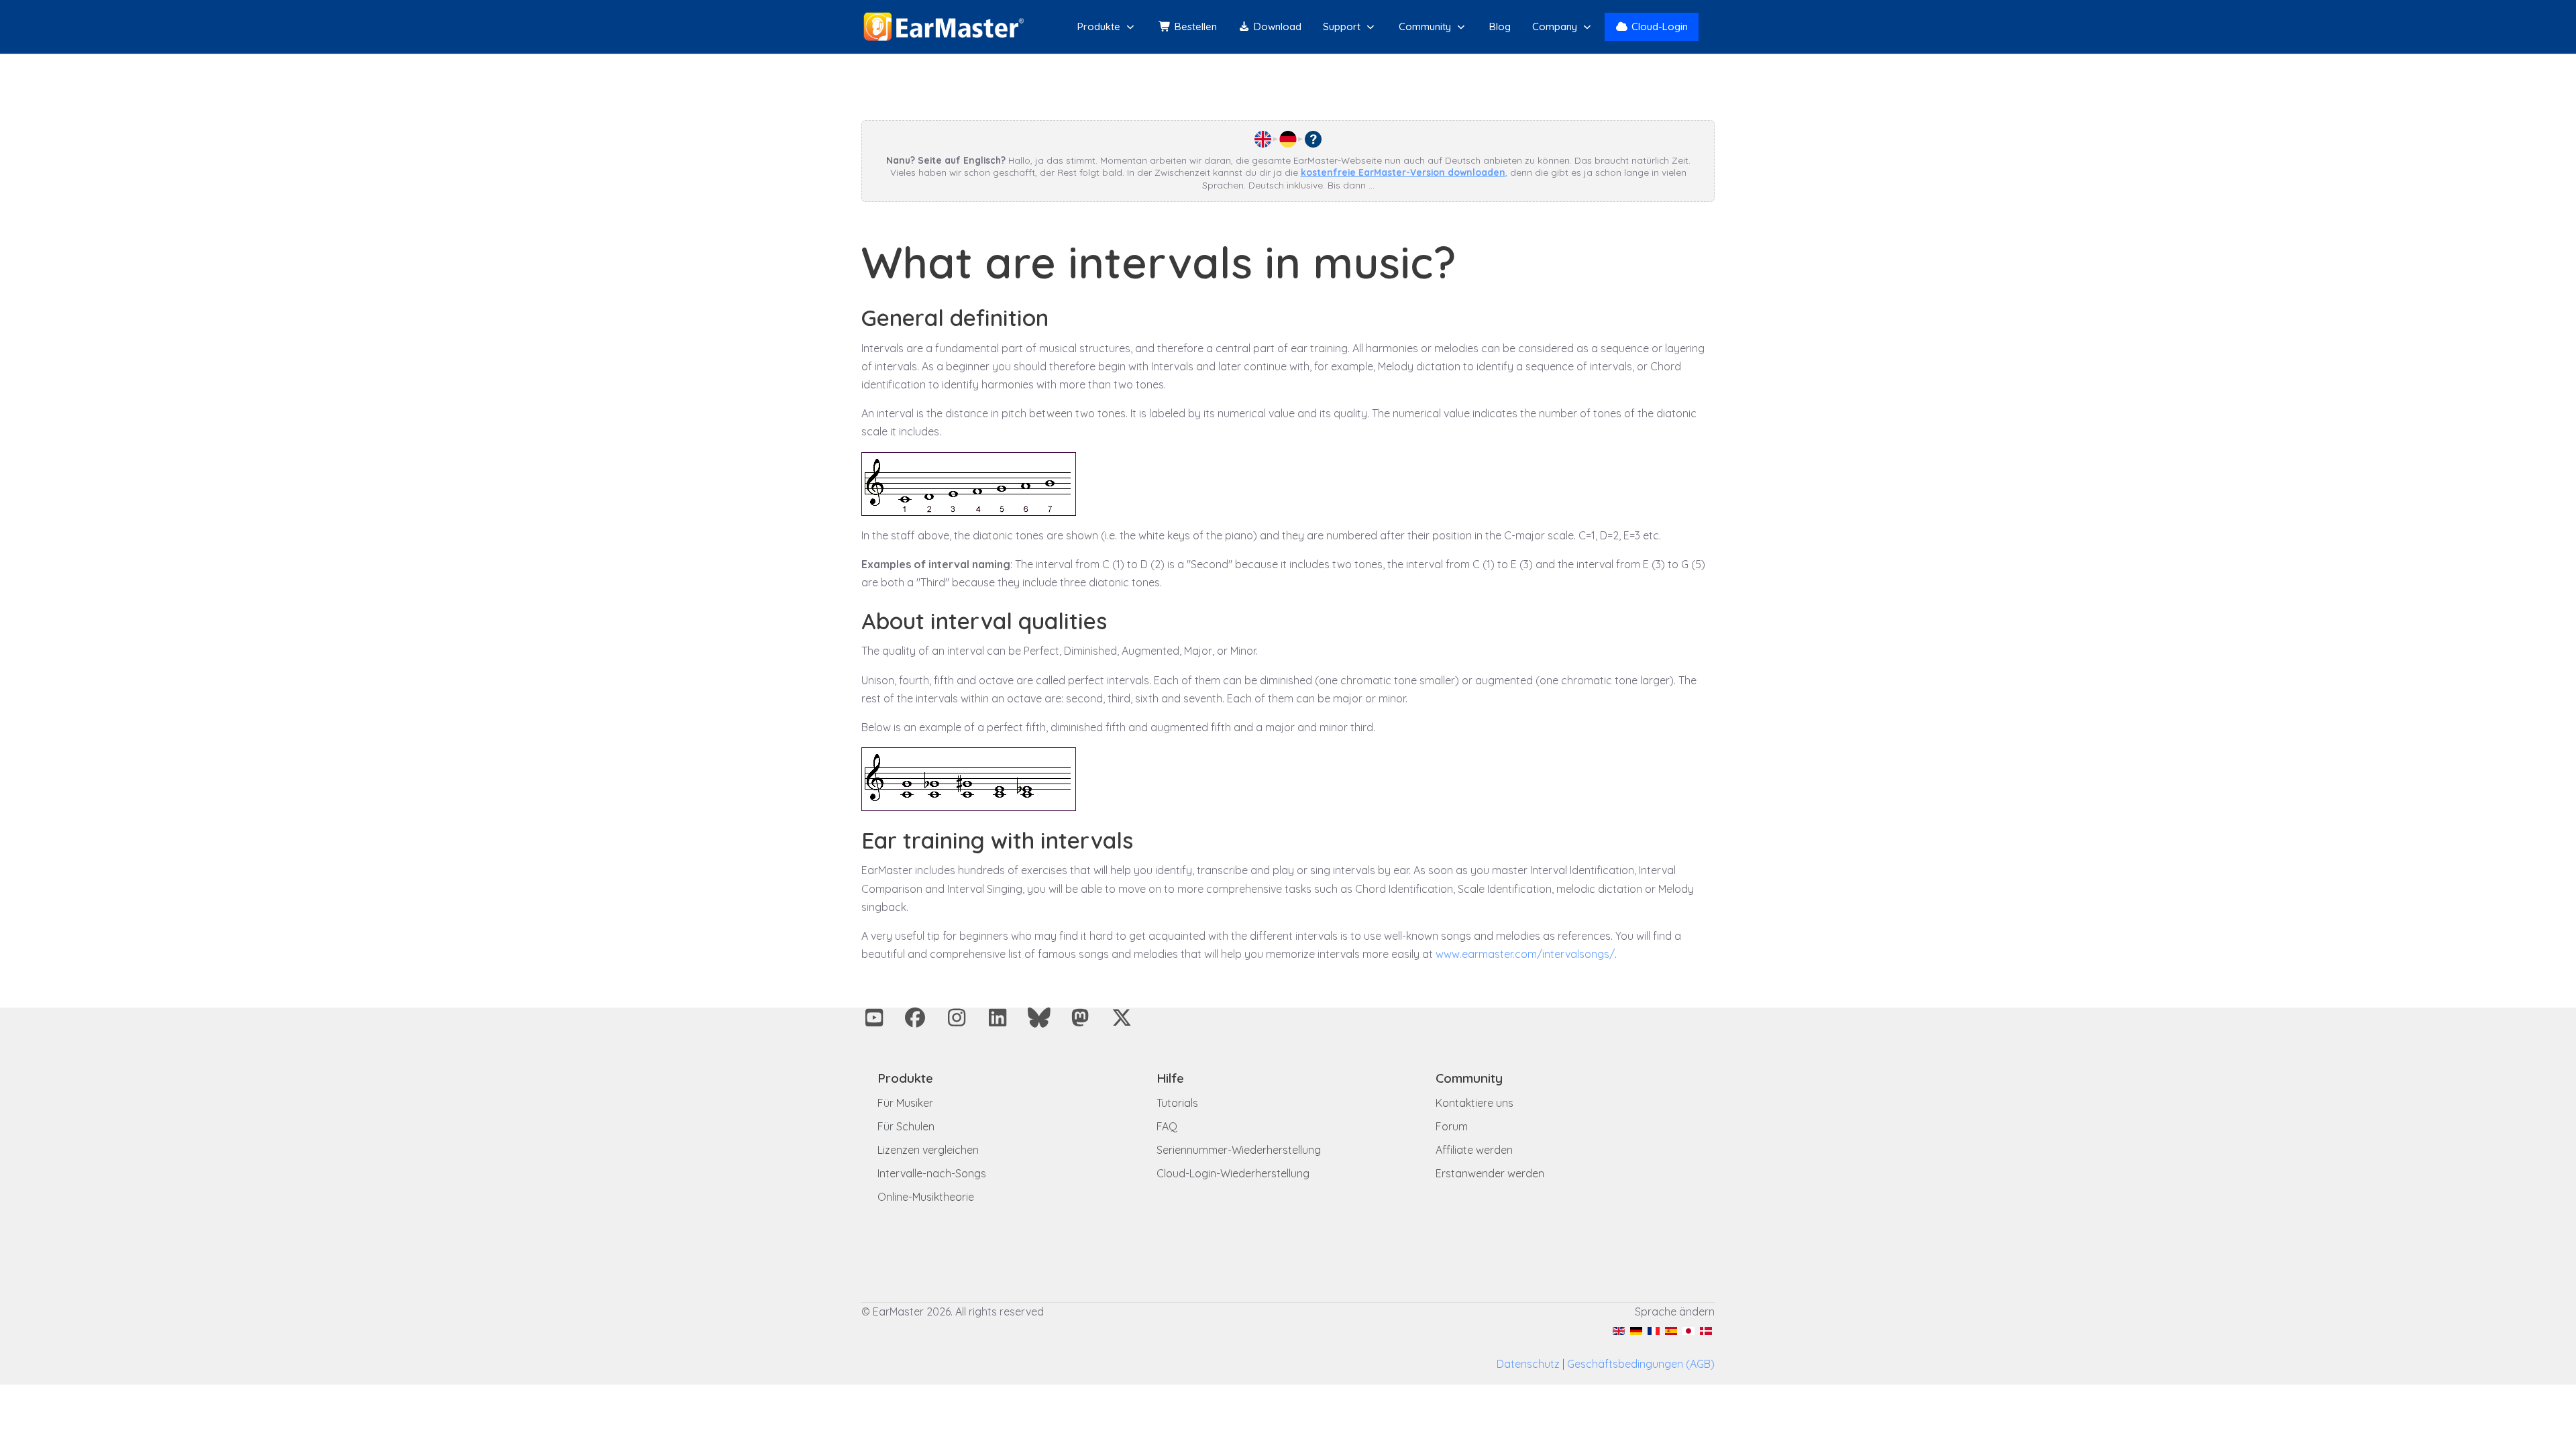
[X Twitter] (1122, 1018)
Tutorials (1177, 1103)
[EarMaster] (944, 27)
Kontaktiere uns (1474, 1103)
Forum (1452, 1126)
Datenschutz (1528, 1364)
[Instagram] (957, 1018)
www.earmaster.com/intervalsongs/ (1525, 954)
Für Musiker (905, 1103)
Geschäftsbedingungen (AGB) (1641, 1364)
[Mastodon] (1081, 1018)
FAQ (1167, 1126)
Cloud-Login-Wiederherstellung (1233, 1173)
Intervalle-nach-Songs (932, 1173)
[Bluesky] (1039, 1018)
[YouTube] (874, 1018)
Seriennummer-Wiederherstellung (1239, 1150)
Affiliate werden (1474, 1150)
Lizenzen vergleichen (928, 1150)
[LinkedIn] (998, 1018)
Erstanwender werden (1490, 1173)
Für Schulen (906, 1126)
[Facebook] (916, 1018)
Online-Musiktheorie (926, 1197)
